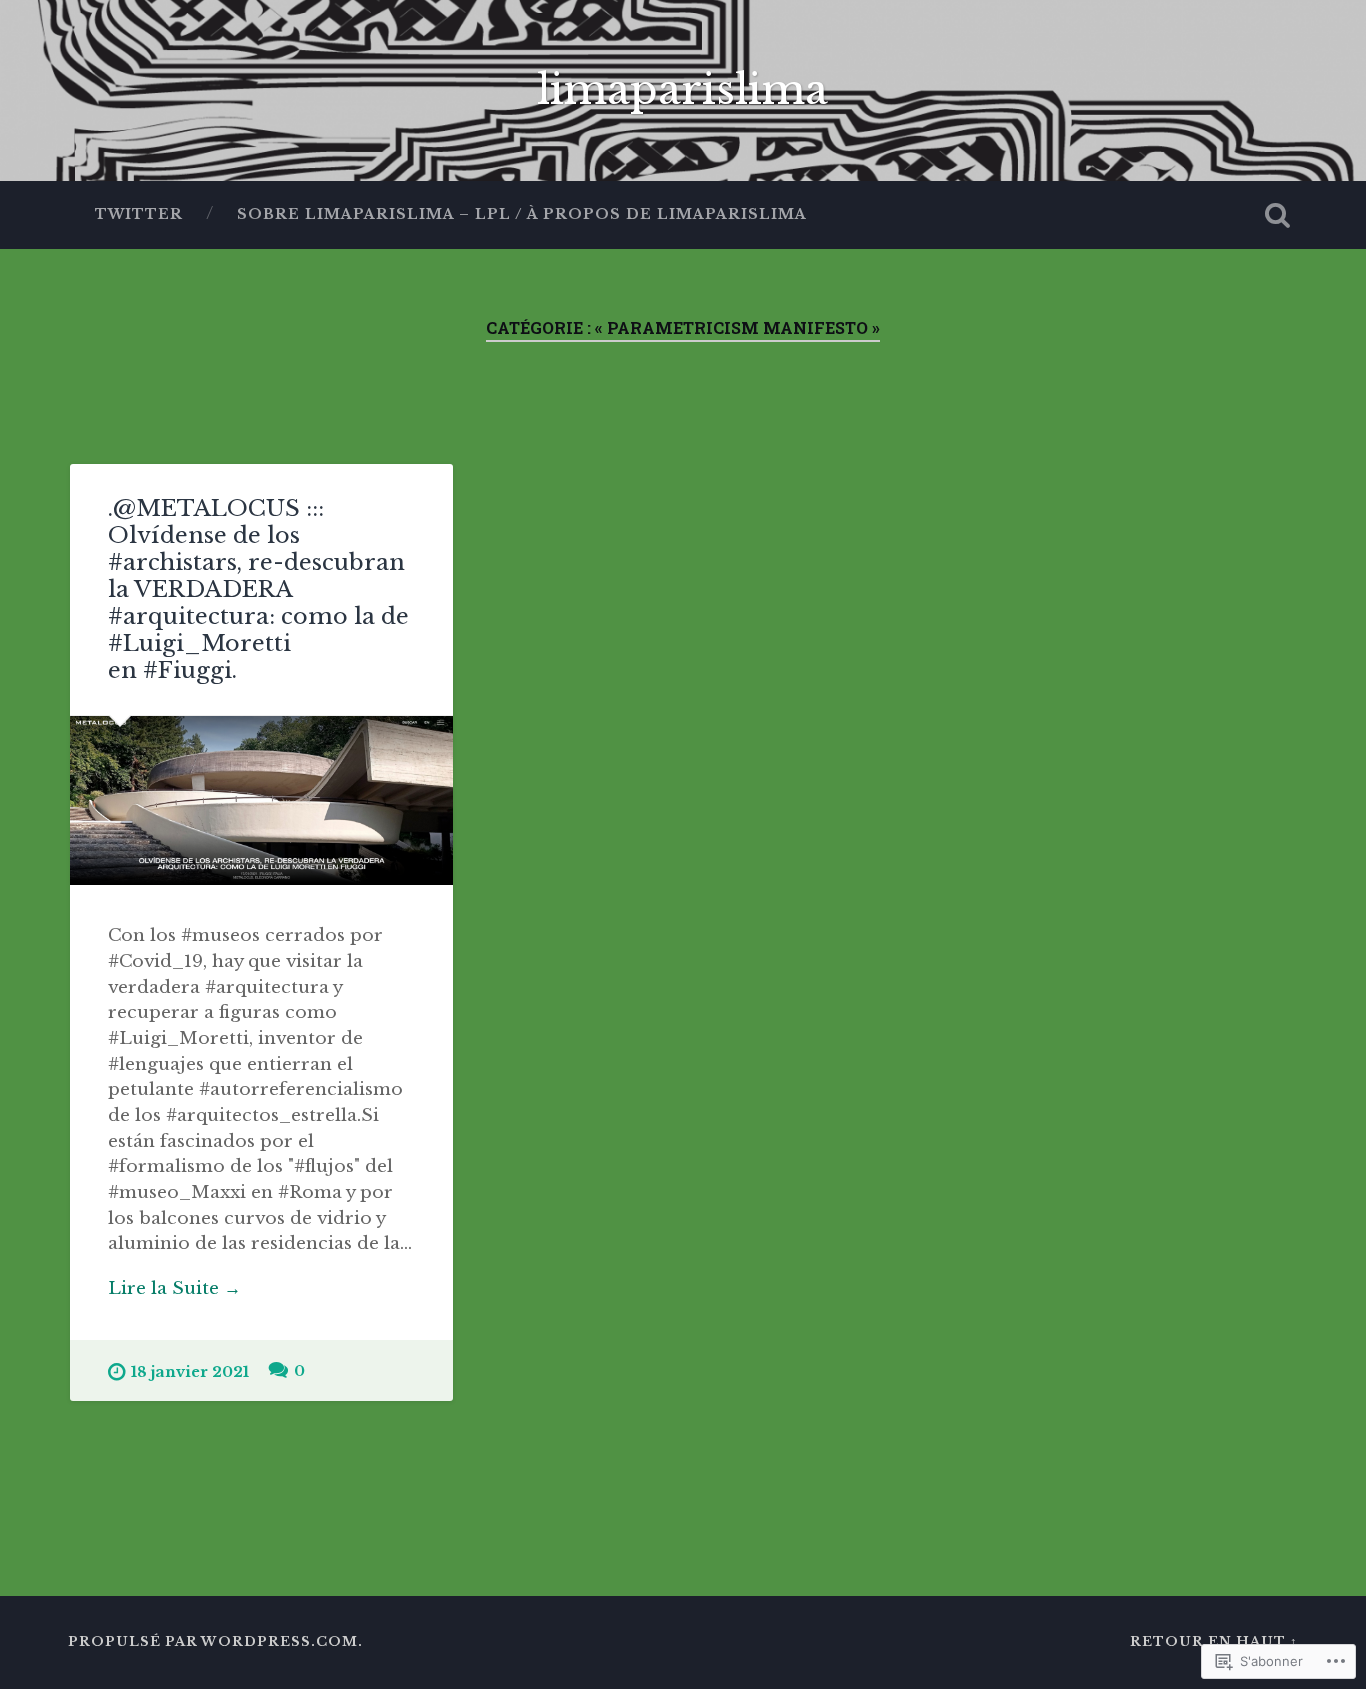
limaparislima (682, 90)
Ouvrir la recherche (1278, 215)
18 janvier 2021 (190, 1372)
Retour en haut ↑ (1214, 1641)
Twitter (139, 214)
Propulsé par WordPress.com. (215, 1641)
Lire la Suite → (174, 1288)
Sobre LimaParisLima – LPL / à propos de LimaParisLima (522, 214)
